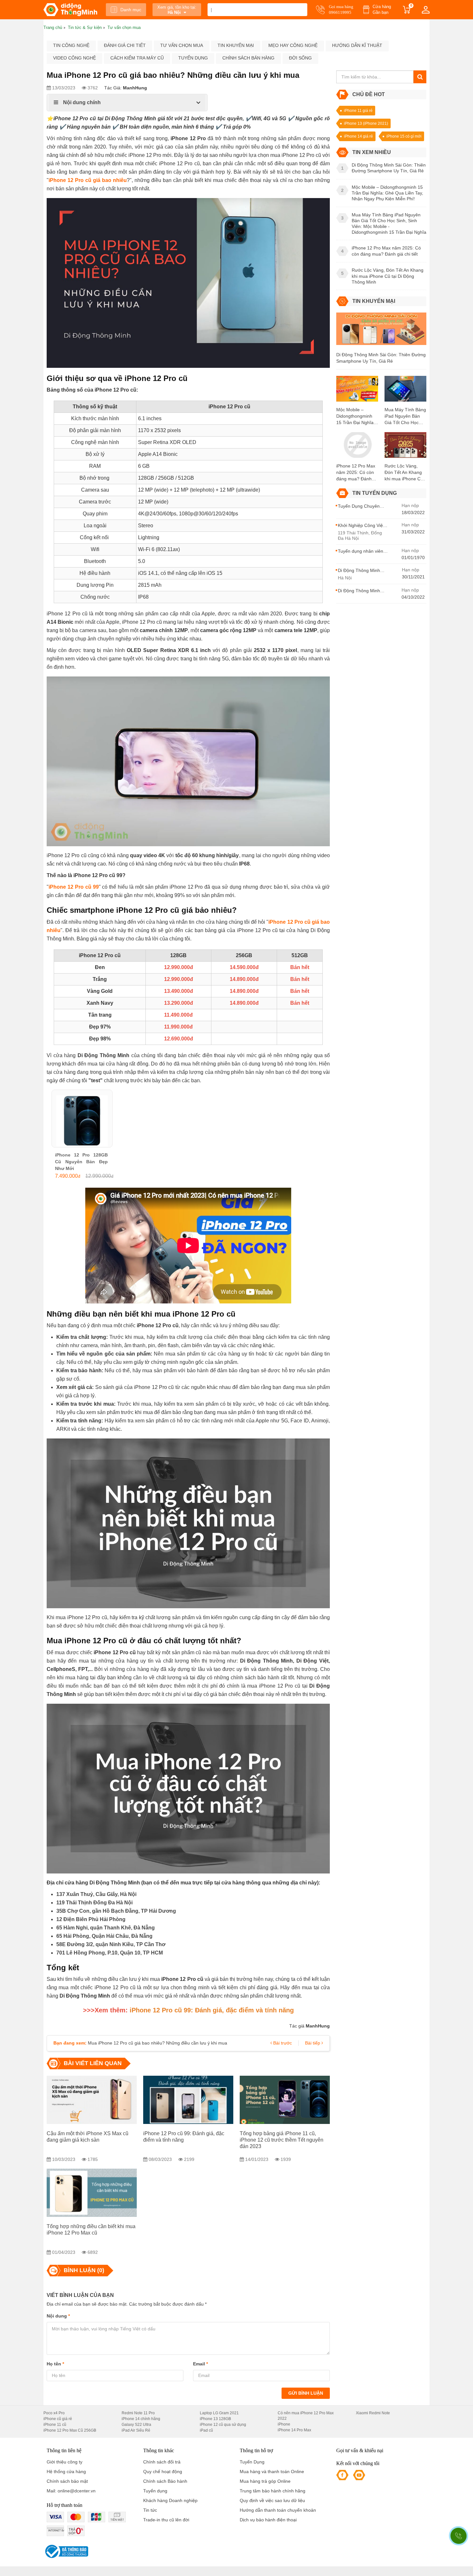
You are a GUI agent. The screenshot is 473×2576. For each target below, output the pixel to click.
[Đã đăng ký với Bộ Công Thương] (66, 2551)
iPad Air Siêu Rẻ (136, 2430)
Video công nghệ (74, 58)
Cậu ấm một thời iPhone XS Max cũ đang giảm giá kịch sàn (88, 2137)
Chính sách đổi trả (162, 2462)
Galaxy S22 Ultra (136, 2425)
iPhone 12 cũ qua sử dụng (223, 2425)
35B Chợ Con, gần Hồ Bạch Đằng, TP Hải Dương (116, 1911)
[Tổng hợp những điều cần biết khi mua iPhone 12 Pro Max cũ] (92, 2193)
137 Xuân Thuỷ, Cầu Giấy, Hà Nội (96, 1894)
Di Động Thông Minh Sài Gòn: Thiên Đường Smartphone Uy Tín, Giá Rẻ (381, 358)
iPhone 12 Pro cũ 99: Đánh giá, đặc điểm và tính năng (184, 2137)
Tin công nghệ (71, 45)
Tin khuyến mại (236, 45)
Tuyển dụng (193, 58)
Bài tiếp (313, 2043)
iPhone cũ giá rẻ (58, 2419)
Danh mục (131, 10)
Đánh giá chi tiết (125, 45)
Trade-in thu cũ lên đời (166, 2520)
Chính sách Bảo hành (165, 2481)
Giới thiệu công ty (65, 2462)
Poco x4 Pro (54, 2413)
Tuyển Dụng (252, 2462)
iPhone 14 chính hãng (141, 2419)
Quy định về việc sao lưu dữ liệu (272, 2500)
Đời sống (300, 58)
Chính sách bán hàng (248, 58)
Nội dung (58, 2316)
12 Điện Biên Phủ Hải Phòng (91, 1919)
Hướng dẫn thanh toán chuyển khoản (278, 2510)
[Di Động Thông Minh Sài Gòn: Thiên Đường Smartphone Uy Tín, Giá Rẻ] (381, 331)
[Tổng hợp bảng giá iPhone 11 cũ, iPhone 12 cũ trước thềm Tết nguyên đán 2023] (285, 2100)
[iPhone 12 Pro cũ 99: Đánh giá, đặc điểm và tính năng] (188, 2100)
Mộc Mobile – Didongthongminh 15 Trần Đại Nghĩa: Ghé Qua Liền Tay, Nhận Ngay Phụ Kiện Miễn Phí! (356, 416)
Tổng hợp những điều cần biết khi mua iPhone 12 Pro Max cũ (91, 2230)
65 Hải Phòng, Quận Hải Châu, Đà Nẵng (104, 1936)
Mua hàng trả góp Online (265, 2481)
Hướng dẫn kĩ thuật (357, 45)
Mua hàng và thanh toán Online (272, 2472)
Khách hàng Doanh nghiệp (170, 2500)
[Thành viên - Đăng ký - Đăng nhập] (426, 10)
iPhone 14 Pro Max (294, 2430)
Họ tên (55, 2364)
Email (200, 2364)
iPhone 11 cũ (55, 2425)
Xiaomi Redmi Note (373, 2413)
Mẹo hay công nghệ (293, 45)
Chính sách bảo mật (67, 2481)
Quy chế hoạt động (163, 2472)
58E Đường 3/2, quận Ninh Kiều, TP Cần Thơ (111, 1944)
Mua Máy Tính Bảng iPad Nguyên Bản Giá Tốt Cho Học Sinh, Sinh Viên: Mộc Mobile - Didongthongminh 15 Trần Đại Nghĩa (405, 416)
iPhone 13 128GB (215, 2419)
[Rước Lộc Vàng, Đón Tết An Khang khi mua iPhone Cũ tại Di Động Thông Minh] (405, 447)
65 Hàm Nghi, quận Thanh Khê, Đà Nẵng (106, 1928)
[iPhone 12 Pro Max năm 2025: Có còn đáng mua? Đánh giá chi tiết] (357, 447)
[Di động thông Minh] (70, 10)
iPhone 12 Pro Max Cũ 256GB (70, 2430)
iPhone (284, 2424)
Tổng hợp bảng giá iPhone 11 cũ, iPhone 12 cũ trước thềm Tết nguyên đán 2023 (282, 2140)
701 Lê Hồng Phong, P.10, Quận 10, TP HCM (110, 1953)
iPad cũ (206, 2430)
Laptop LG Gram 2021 (219, 2413)
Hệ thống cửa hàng (66, 2472)
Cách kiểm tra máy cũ (137, 58)
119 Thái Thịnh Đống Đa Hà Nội (94, 1903)
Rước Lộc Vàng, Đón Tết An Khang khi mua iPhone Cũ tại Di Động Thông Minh (404, 473)
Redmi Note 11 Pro (138, 2413)
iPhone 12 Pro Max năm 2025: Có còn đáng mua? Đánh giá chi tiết (356, 473)
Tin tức (150, 2510)
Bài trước (282, 2043)
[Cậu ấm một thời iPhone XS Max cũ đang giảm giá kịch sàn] (92, 2100)
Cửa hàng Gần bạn (382, 9)
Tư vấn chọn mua (182, 45)
